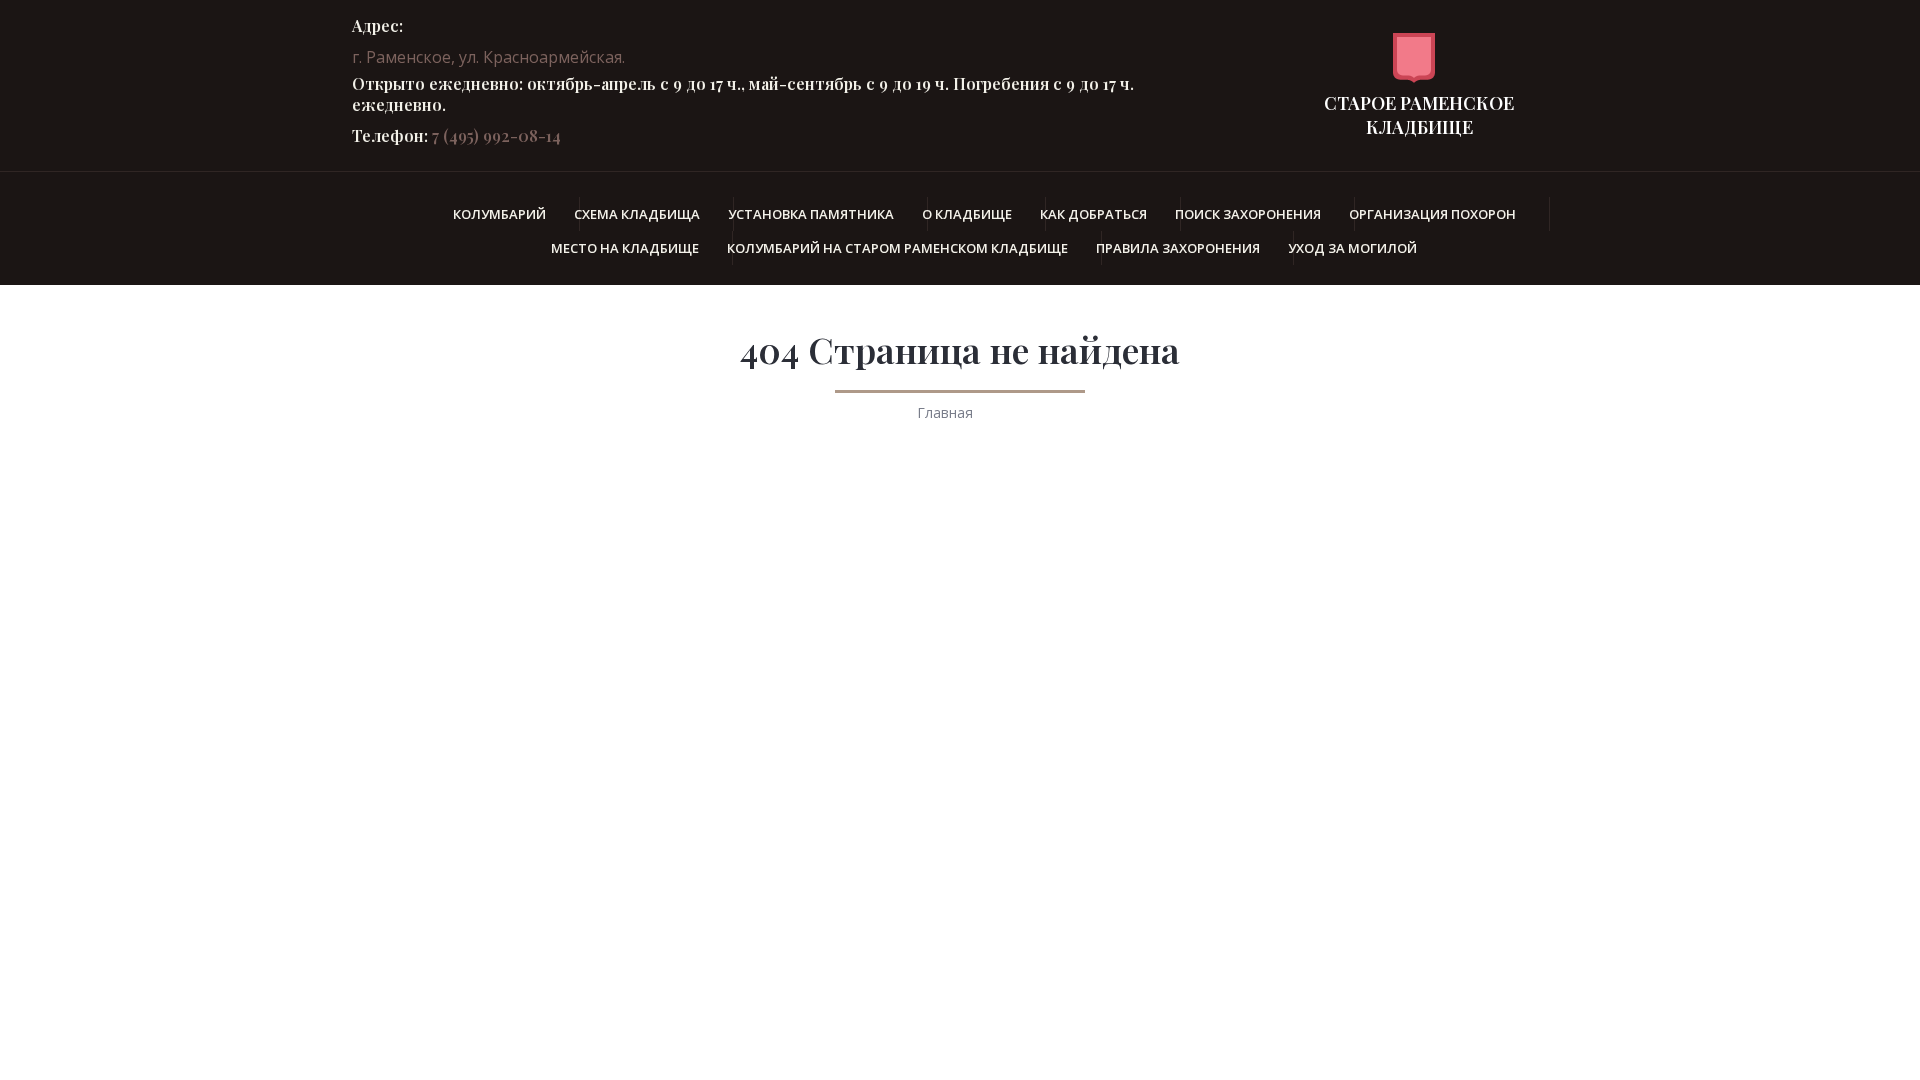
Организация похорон (1432, 214)
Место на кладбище (625, 248)
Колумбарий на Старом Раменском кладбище (897, 248)
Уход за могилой (1352, 248)
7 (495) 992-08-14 (496, 135)
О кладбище (967, 214)
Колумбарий (499, 214)
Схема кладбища (637, 214)
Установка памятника (811, 214)
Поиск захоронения (1248, 214)
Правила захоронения (1178, 248)
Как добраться (1093, 214)
